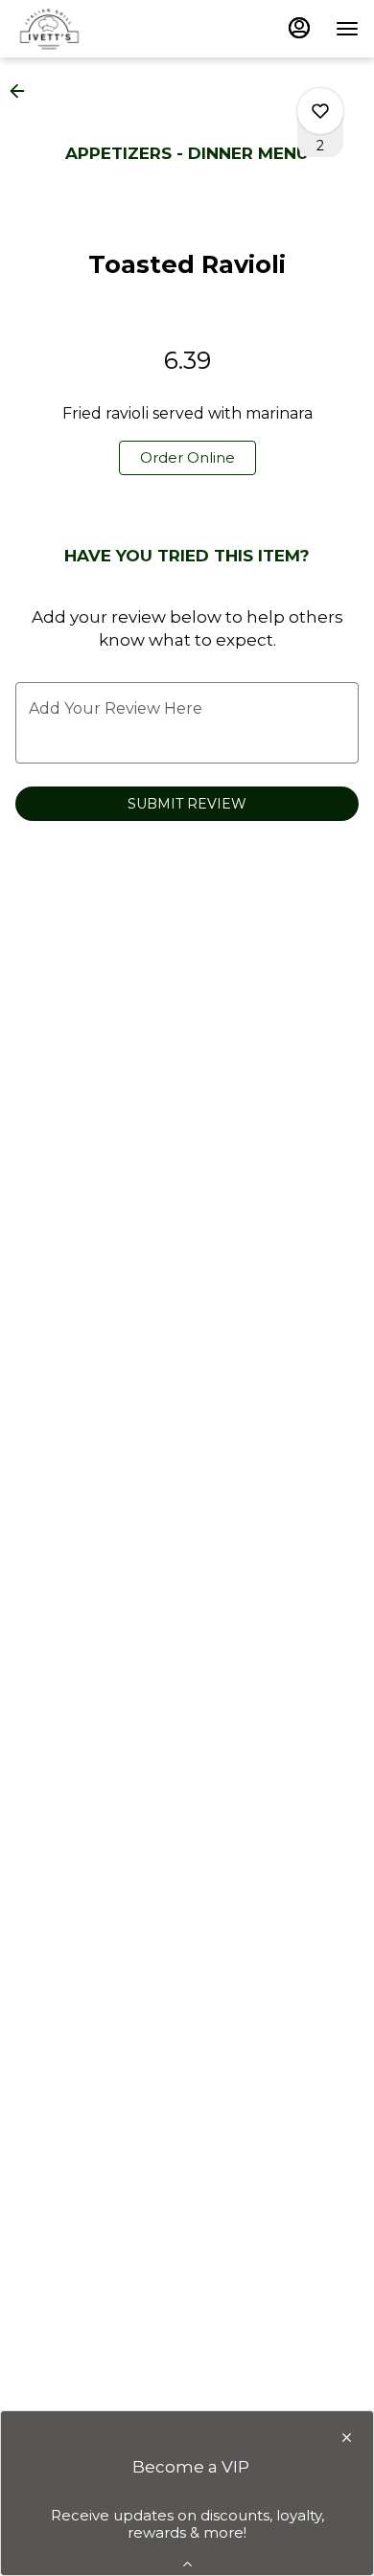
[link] (187, 458)
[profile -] (299, 28)
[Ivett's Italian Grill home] (102, 29)
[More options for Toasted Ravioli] (320, 111)
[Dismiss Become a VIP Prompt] (347, 2438)
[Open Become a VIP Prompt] (187, 2564)
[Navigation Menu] (347, 29)
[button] (23, 91)
